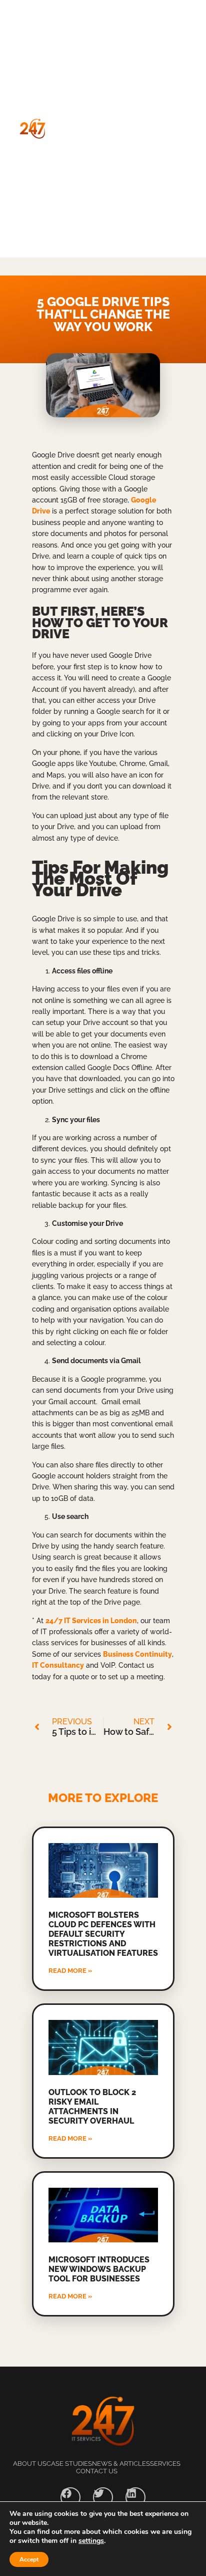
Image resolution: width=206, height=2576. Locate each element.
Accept (29, 2559)
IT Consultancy (58, 1665)
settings (91, 2541)
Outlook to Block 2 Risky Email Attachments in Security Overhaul (92, 2107)
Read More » (70, 1971)
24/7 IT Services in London (91, 1621)
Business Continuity (137, 1654)
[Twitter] (103, 2497)
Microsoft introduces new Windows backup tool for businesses (99, 2269)
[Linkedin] (135, 2497)
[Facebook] (70, 2497)
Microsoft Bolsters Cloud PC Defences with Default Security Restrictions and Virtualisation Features (103, 1934)
